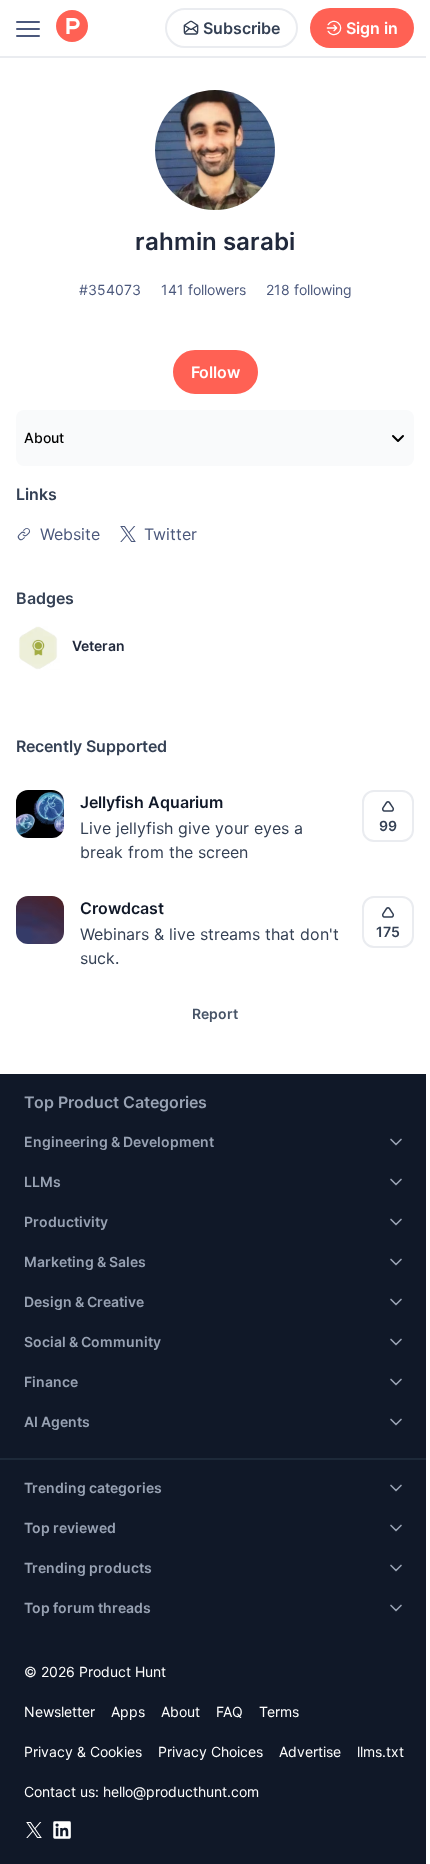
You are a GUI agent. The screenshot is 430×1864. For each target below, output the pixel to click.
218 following (309, 289)
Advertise (310, 1751)
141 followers (203, 289)
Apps (128, 1711)
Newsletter (59, 1711)
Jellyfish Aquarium (151, 802)
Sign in (372, 28)
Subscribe (241, 28)
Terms (279, 1711)
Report (215, 1013)
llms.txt (380, 1751)
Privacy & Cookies (83, 1751)
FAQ (229, 1711)
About (44, 437)
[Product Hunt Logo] (72, 27)
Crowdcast (122, 908)
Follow (215, 372)
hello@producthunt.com (181, 1791)
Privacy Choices (210, 1751)
